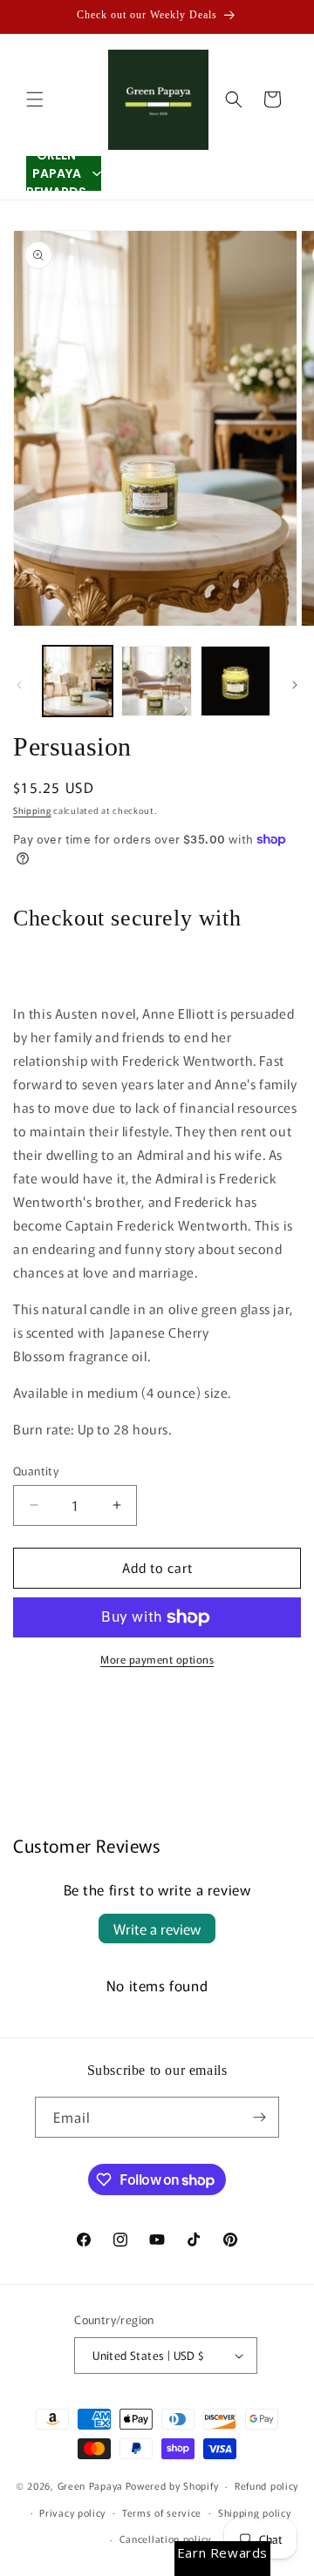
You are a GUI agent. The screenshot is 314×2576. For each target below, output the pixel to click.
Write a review (157, 1929)
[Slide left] (19, 685)
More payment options (157, 1659)
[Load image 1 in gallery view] (78, 681)
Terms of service (162, 2512)
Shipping (32, 810)
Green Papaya (90, 2485)
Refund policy (266, 2485)
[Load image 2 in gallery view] (156, 681)
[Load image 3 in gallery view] (235, 681)
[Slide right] (295, 685)
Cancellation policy (165, 2539)
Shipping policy (255, 2512)
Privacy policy (72, 2512)
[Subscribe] (259, 2117)
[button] (35, 99)
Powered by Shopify (172, 2485)
